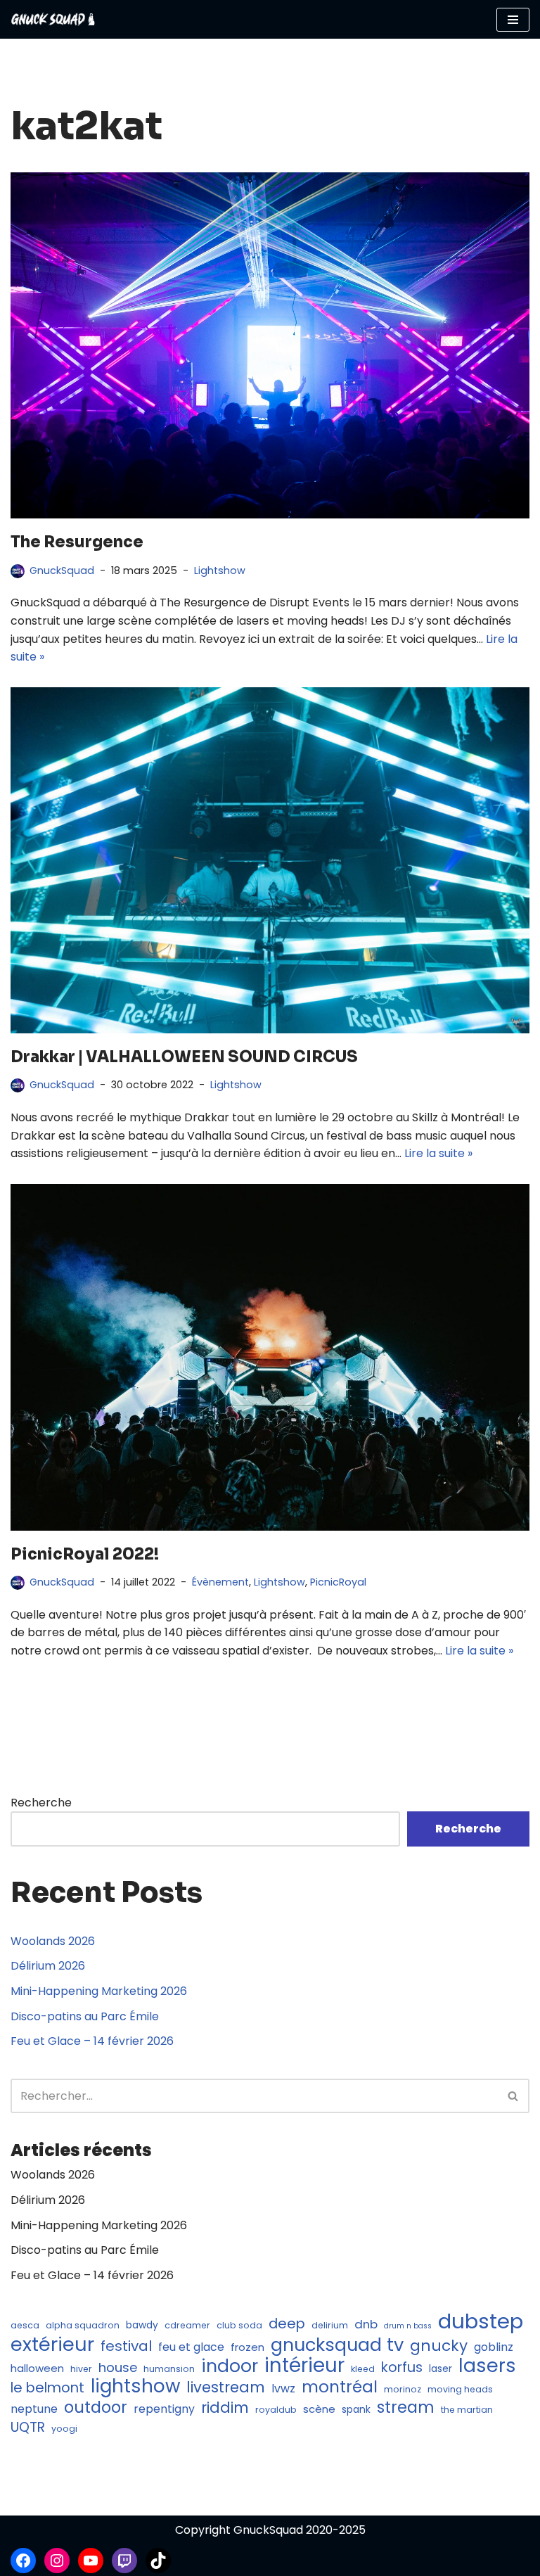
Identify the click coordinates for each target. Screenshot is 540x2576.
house (118, 2367)
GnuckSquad (62, 570)
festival (126, 2347)
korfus (402, 2368)
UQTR (28, 2428)
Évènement (220, 1582)
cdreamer (187, 2325)
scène (319, 2409)
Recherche (41, 1803)
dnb (366, 2324)
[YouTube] (91, 2561)
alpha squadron (83, 2325)
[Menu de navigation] (513, 20)
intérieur (304, 2366)
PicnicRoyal (338, 1582)
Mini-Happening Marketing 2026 (99, 1991)
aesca (25, 2325)
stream (406, 2408)
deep (287, 2324)
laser (441, 2369)
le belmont (47, 2388)
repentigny (164, 2409)
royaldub (276, 2410)
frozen (247, 2347)
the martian (467, 2410)
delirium (330, 2325)
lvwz (283, 2389)
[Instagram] (57, 2561)
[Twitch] (124, 2561)
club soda (239, 2325)
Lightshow (220, 570)
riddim (225, 2408)
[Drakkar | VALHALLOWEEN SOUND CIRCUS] (270, 860)
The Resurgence (77, 542)
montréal (340, 2387)
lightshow (135, 2387)
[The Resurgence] (270, 345)
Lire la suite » (438, 1153)
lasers (487, 2366)
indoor (230, 2366)
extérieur (52, 2345)
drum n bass (408, 2326)
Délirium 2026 (48, 1966)
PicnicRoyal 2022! (85, 1554)
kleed (363, 2369)
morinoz (403, 2389)
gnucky (439, 2346)
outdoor (96, 2408)
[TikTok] (158, 2561)
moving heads (460, 2389)
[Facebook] (23, 2561)
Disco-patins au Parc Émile (85, 2016)
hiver (81, 2369)
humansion (169, 2369)
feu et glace (191, 2347)
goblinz (494, 2347)
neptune (34, 2409)
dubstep (481, 2321)
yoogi (64, 2429)
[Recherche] (514, 2096)
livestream (226, 2387)
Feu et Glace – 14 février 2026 (92, 2041)
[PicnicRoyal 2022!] (270, 1357)
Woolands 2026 (53, 1941)
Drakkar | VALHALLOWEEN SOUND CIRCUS (184, 1057)
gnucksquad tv (337, 2345)
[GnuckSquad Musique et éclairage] (53, 19)
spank (356, 2410)
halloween (37, 2368)
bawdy (142, 2325)
